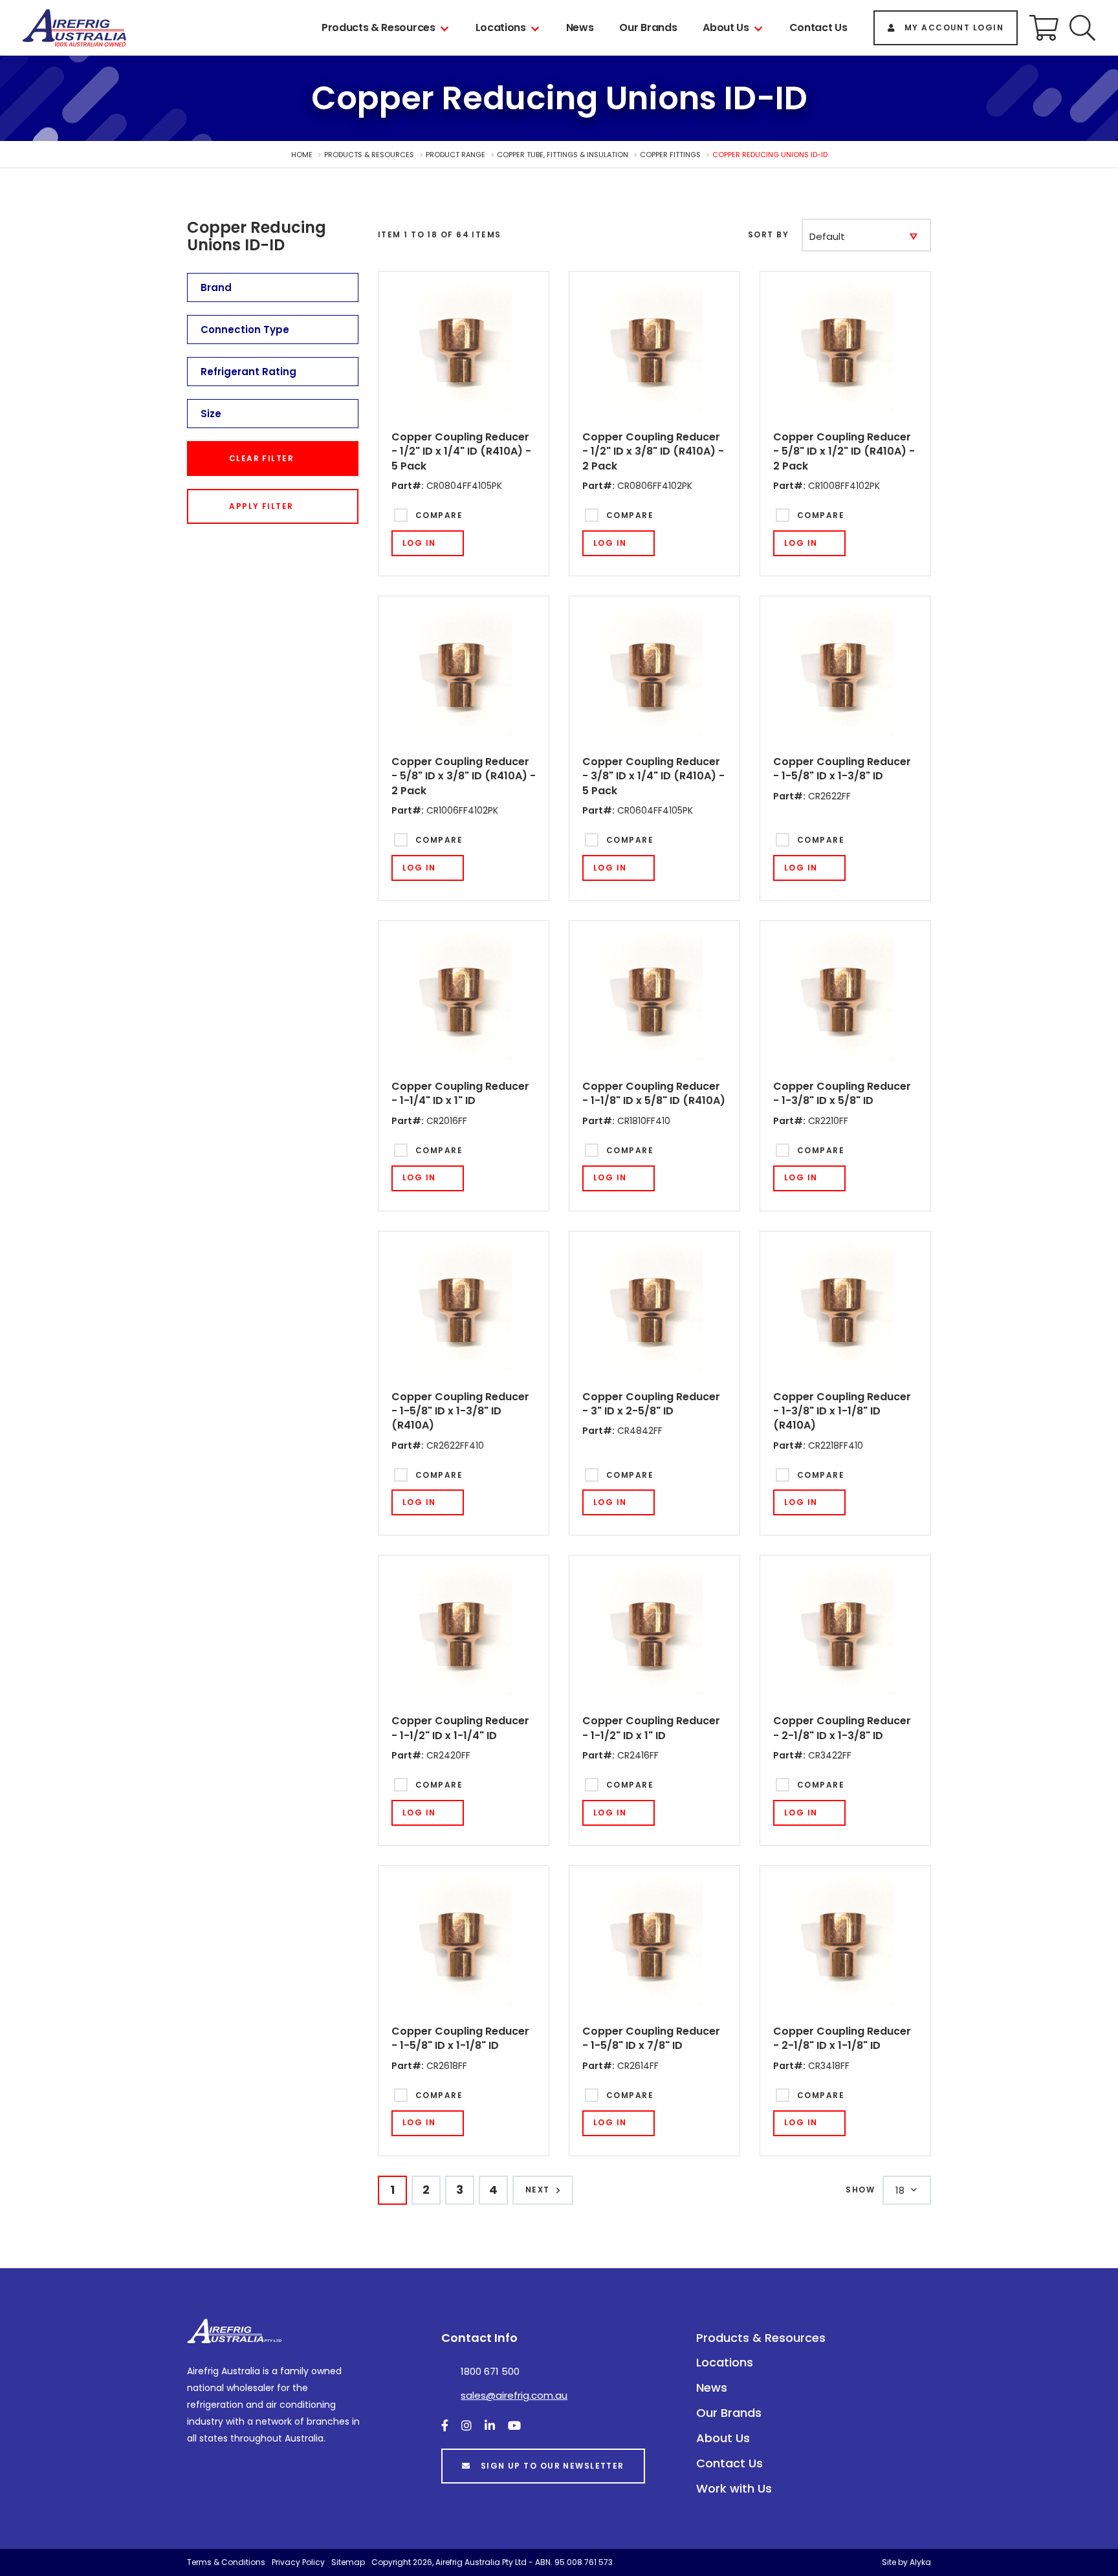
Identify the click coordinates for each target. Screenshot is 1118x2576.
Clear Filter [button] (261, 458)
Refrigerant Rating (248, 372)
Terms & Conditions (226, 2562)
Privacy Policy (298, 2562)
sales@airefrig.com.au (514, 2395)
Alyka (920, 2562)
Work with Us (734, 2488)
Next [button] (538, 2190)
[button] (1082, 28)
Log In (419, 543)
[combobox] (866, 235)
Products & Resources (378, 27)
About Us (726, 27)
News (580, 27)
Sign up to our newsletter (553, 2466)
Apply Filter (261, 506)
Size (211, 414)
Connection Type (245, 330)
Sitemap (348, 2562)
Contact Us (818, 27)
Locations (501, 27)
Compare (439, 515)
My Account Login (954, 27)
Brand (216, 287)
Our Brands (648, 27)
